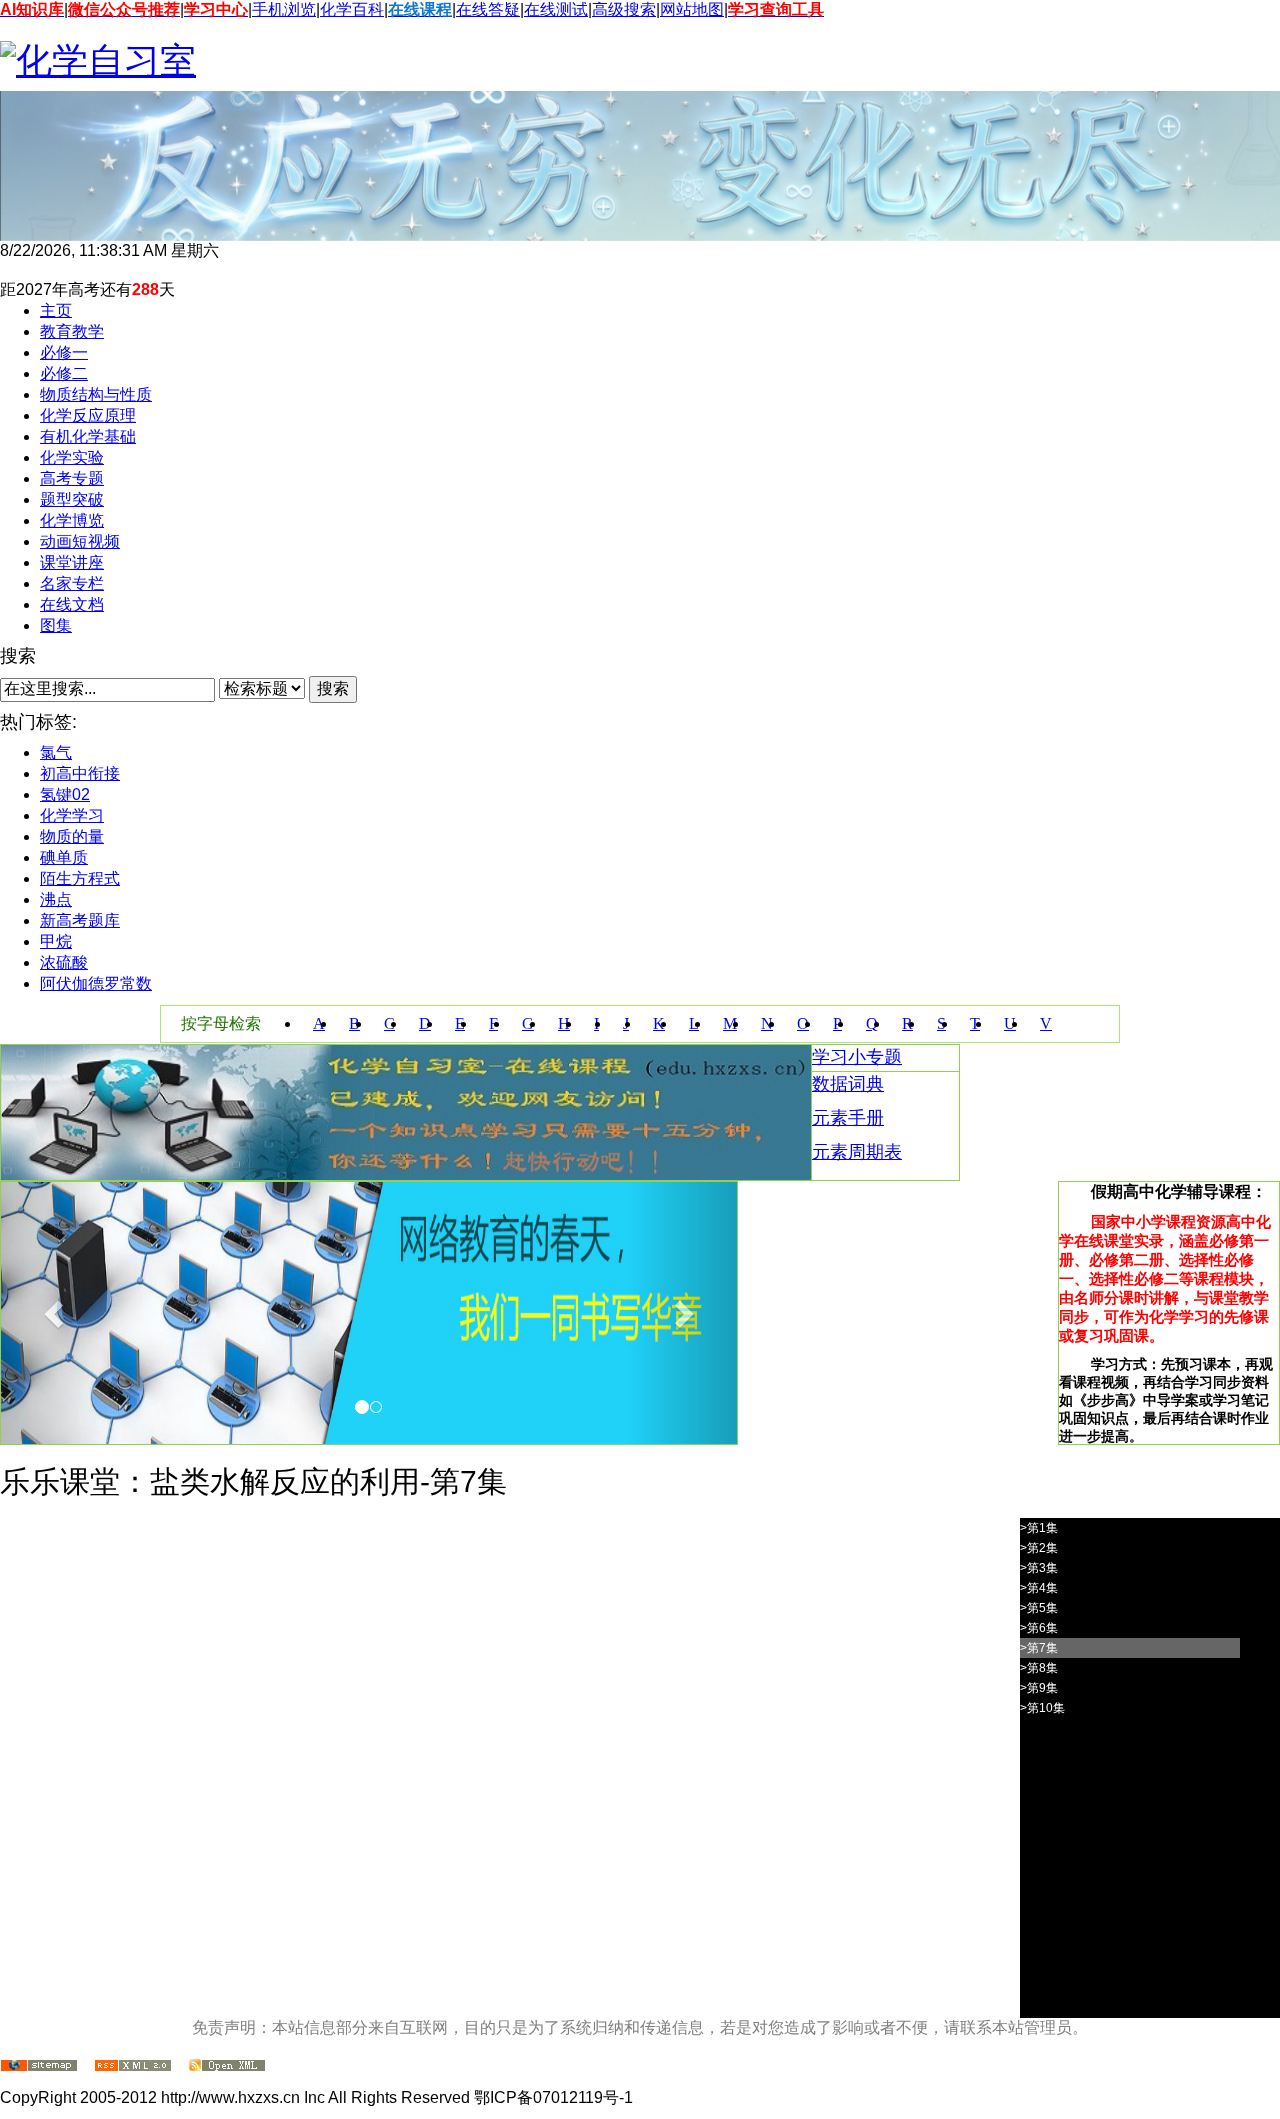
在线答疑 (488, 9)
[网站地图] (39, 2066)
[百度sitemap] (227, 2066)
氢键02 (65, 794)
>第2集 (1039, 1548)
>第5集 (1039, 1608)
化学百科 (352, 9)
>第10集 (1042, 1708)
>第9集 (1039, 1688)
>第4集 (1039, 1588)
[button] (56, 1313)
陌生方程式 (80, 878)
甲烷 (56, 941)
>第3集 (1039, 1568)
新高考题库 (80, 920)
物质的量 (72, 836)
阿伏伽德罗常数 (96, 983)
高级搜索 (624, 9)
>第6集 (1039, 1628)
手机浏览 (284, 9)
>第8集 (1039, 1668)
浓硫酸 (64, 962)
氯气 (56, 752)
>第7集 (1039, 1648)
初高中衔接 (80, 773)
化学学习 (72, 815)
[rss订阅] (133, 2066)
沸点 (56, 899)
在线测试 (556, 9)
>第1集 (1039, 1528)
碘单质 (64, 857)
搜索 (333, 688)
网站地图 (692, 9)
